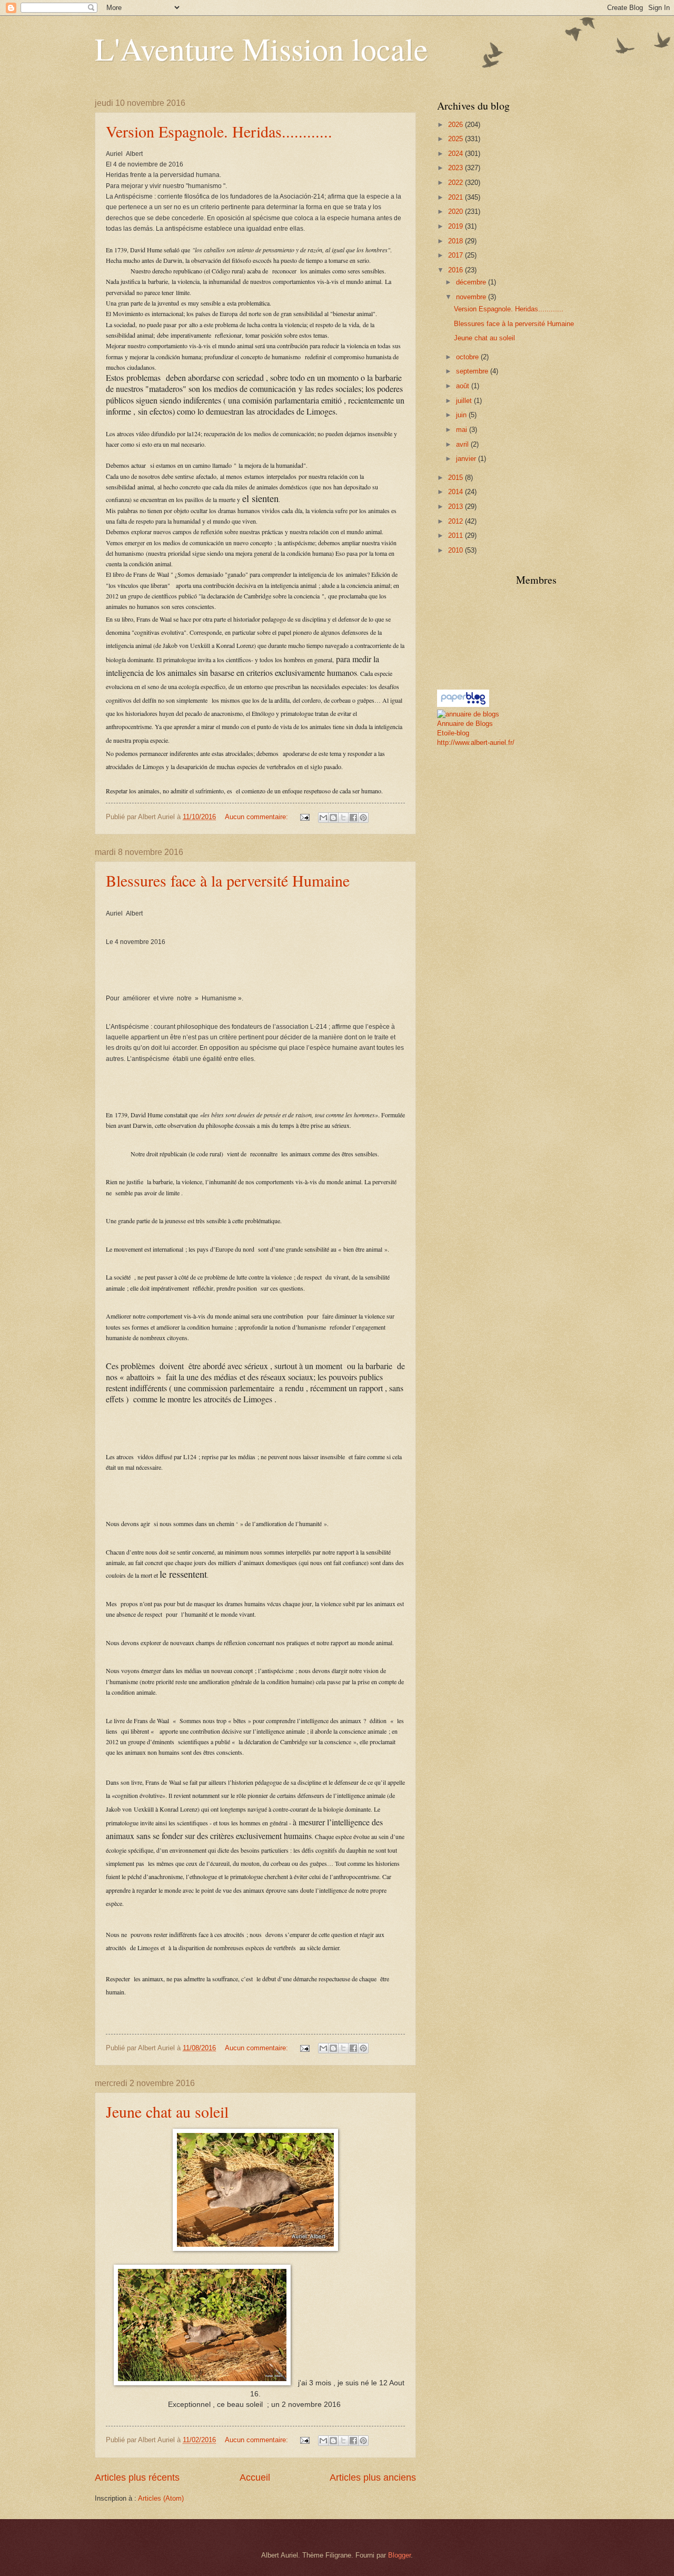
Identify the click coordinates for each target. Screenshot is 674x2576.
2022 (457, 183)
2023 (457, 168)
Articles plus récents (137, 2477)
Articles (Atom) (161, 2498)
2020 (457, 212)
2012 (457, 521)
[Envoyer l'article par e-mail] (304, 817)
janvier (467, 459)
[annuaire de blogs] (468, 714)
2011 (457, 535)
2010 (457, 550)
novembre (472, 297)
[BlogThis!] (333, 818)
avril (463, 444)
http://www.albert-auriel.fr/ (476, 743)
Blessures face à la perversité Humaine (228, 880)
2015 (457, 478)
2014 (457, 492)
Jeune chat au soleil (167, 2111)
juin (462, 415)
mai (463, 430)
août (464, 386)
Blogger (399, 2555)
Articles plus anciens (373, 2477)
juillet (465, 401)
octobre (468, 357)
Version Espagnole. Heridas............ (219, 131)
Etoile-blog (453, 733)
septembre (473, 371)
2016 (457, 270)
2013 (457, 507)
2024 (457, 154)
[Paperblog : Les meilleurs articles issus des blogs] (463, 705)
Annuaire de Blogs (465, 724)
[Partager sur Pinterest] (363, 818)
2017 (457, 255)
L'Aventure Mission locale (261, 48)
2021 (457, 197)
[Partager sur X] (343, 818)
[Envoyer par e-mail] (323, 818)
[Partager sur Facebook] (353, 818)
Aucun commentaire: (257, 817)
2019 (457, 226)
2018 (457, 241)
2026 (457, 125)
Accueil (255, 2477)
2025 (457, 139)
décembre (472, 282)
